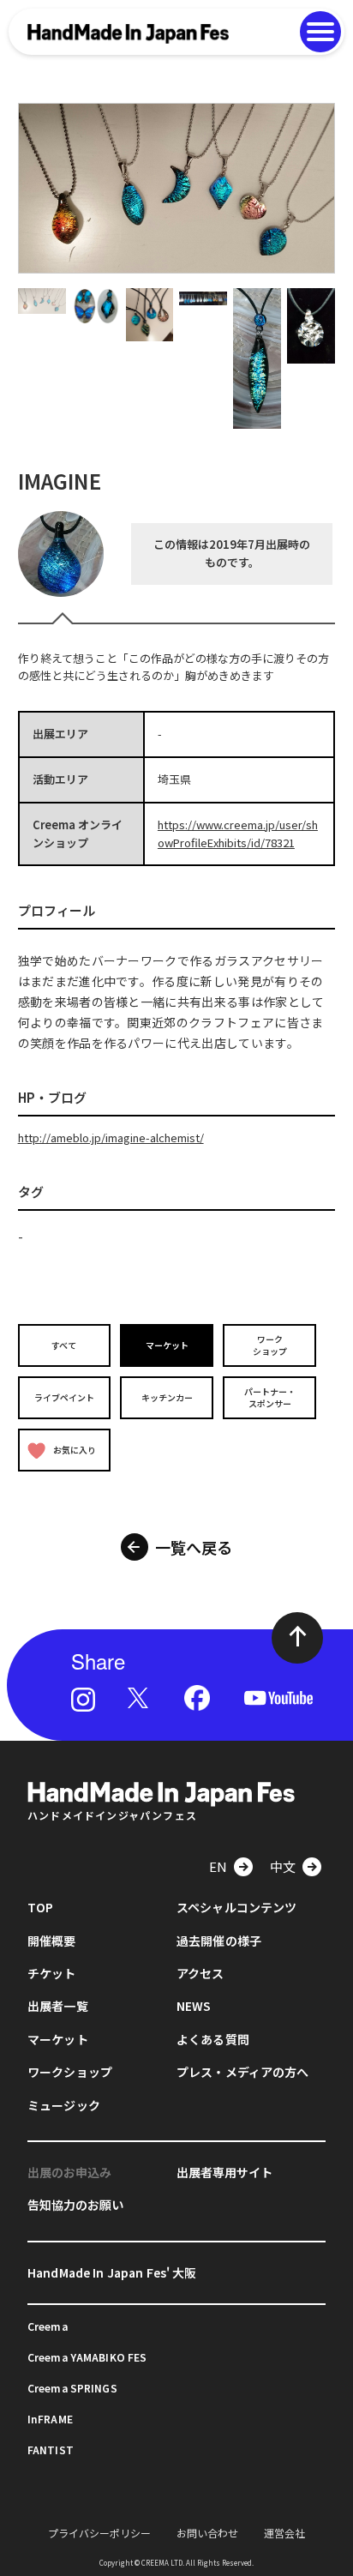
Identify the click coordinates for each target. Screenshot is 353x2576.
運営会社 (284, 2533)
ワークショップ (270, 1345)
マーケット (167, 1345)
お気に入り (75, 1450)
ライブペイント (64, 1397)
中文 (283, 1866)
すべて (64, 1345)
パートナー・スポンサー (270, 1397)
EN (218, 1866)
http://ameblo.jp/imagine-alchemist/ (111, 1138)
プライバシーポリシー (99, 2533)
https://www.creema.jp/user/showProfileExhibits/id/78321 (238, 834)
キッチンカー (167, 1397)
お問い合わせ (207, 2533)
